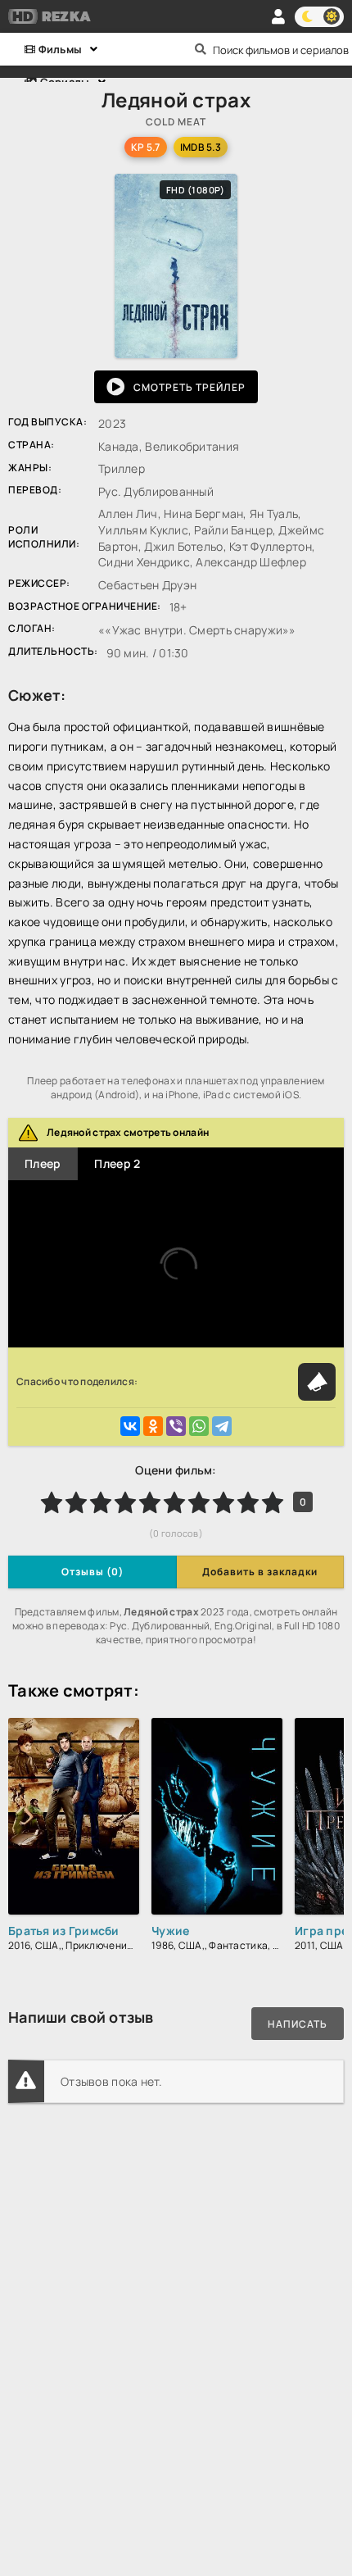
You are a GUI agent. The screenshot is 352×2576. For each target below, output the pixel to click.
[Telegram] (222, 1426)
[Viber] (176, 1426)
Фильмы (59, 49)
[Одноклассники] (153, 1426)
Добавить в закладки (260, 1572)
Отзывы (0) (93, 1572)
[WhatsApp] (199, 1426)
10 (273, 1502)
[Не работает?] (317, 1382)
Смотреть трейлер (190, 387)
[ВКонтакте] (130, 1426)
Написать (298, 2024)
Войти (278, 16)
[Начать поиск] (201, 49)
